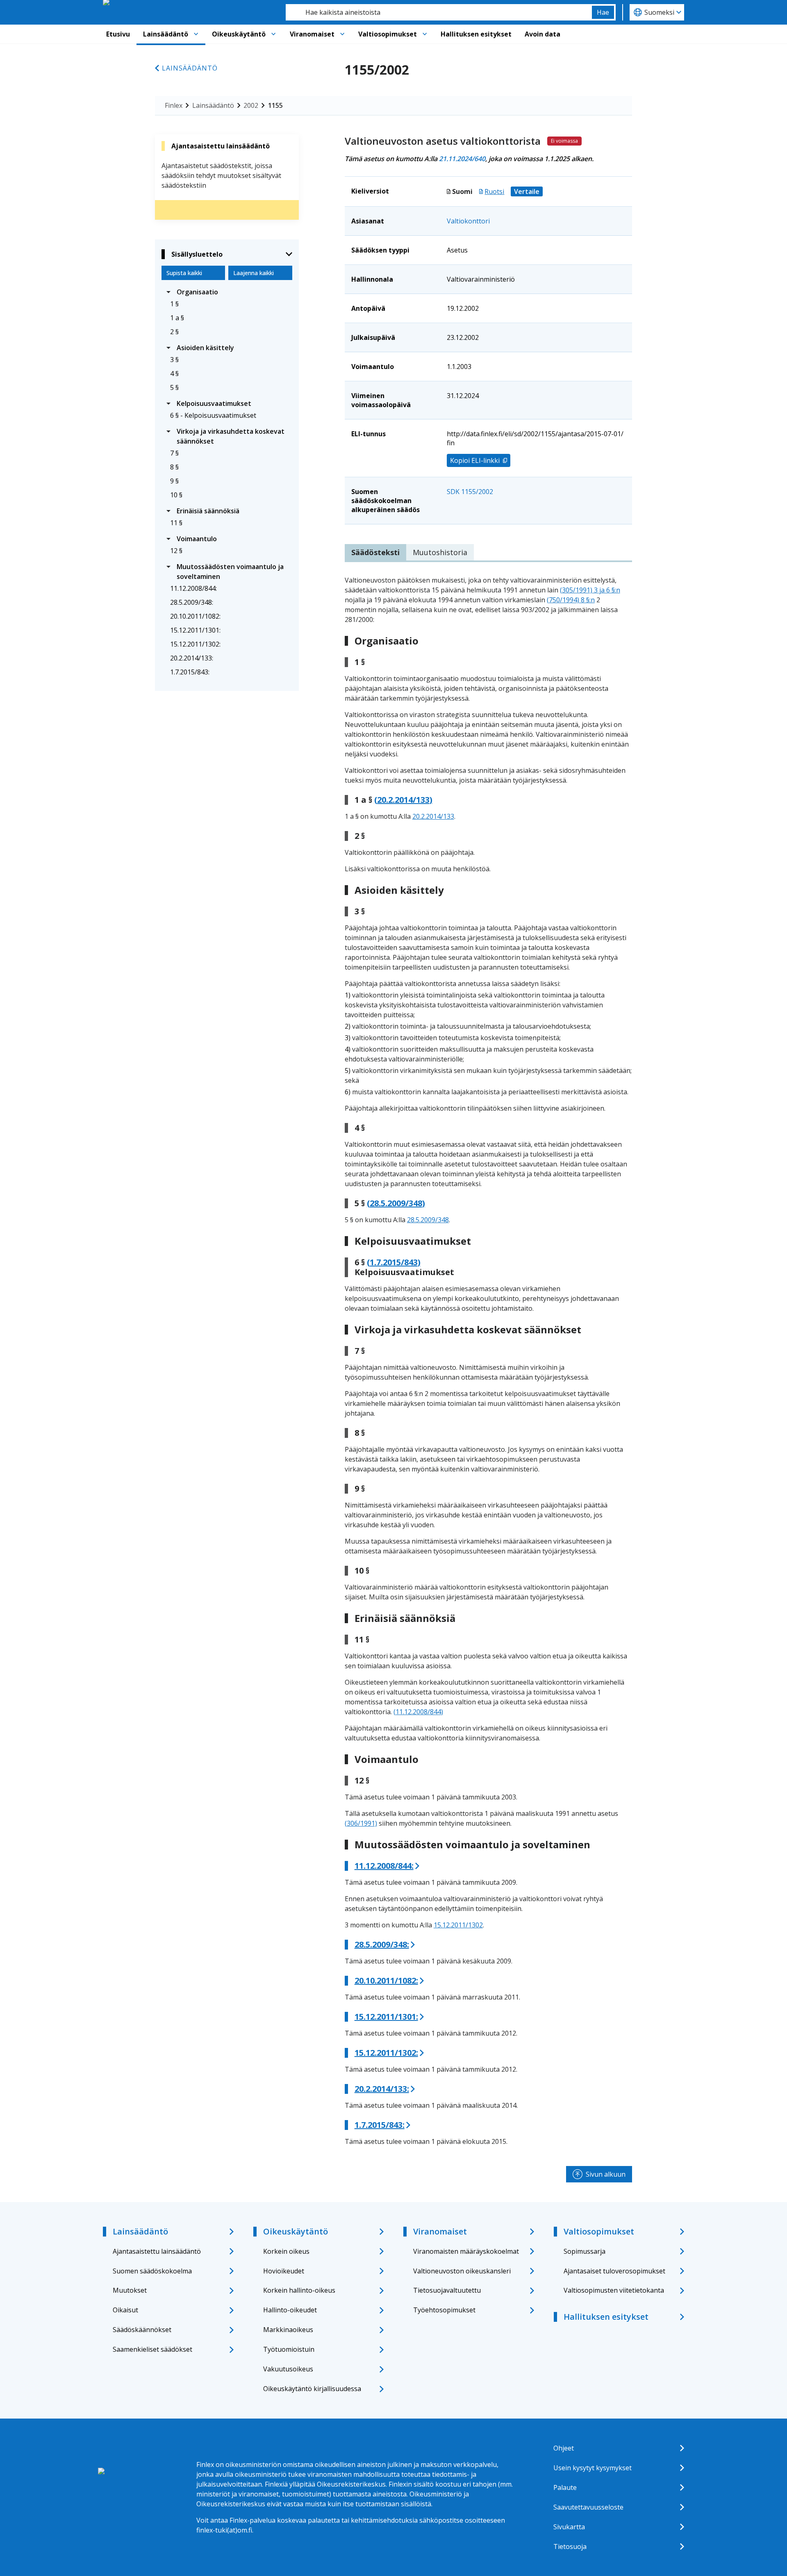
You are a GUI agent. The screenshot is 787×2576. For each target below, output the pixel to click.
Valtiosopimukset (388, 34)
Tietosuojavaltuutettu (447, 2290)
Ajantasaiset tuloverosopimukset (614, 2271)
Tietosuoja (570, 2546)
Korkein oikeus (286, 2251)
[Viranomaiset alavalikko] (342, 34)
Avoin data (542, 34)
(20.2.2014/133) (403, 800)
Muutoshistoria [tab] (440, 552)
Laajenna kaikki (254, 273)
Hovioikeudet (284, 2271)
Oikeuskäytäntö (239, 34)
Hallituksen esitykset (476, 34)
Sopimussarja (585, 2251)
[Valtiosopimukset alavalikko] (425, 34)
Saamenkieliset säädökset (152, 2349)
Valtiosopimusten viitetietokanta (614, 2290)
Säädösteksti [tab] (375, 552)
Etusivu (118, 34)
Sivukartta (569, 2527)
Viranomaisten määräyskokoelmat (466, 2251)
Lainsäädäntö (166, 34)
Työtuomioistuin (289, 2349)
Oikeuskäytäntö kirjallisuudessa (312, 2389)
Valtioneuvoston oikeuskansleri (462, 2271)
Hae (603, 12)
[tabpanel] (488, 1361)
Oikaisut (125, 2310)
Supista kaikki (184, 273)
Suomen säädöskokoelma (152, 2271)
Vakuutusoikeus (288, 2369)
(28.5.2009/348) (396, 1203)
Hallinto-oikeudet (290, 2310)
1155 (275, 105)
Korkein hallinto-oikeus (299, 2290)
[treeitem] (227, 292)
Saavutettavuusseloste (588, 2507)
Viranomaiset (312, 34)
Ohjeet (564, 2448)
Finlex (174, 105)
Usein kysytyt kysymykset (593, 2468)
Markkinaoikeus (288, 2330)
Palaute (565, 2487)
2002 (251, 105)
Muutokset (130, 2290)
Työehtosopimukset (444, 2310)
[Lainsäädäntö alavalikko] (196, 34)
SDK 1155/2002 (470, 492)
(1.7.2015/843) (394, 1262)
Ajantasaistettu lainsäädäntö (157, 2251)
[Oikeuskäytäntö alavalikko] (273, 34)
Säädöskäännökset (142, 2330)
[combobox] (439, 12)
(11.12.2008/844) (418, 1712)
